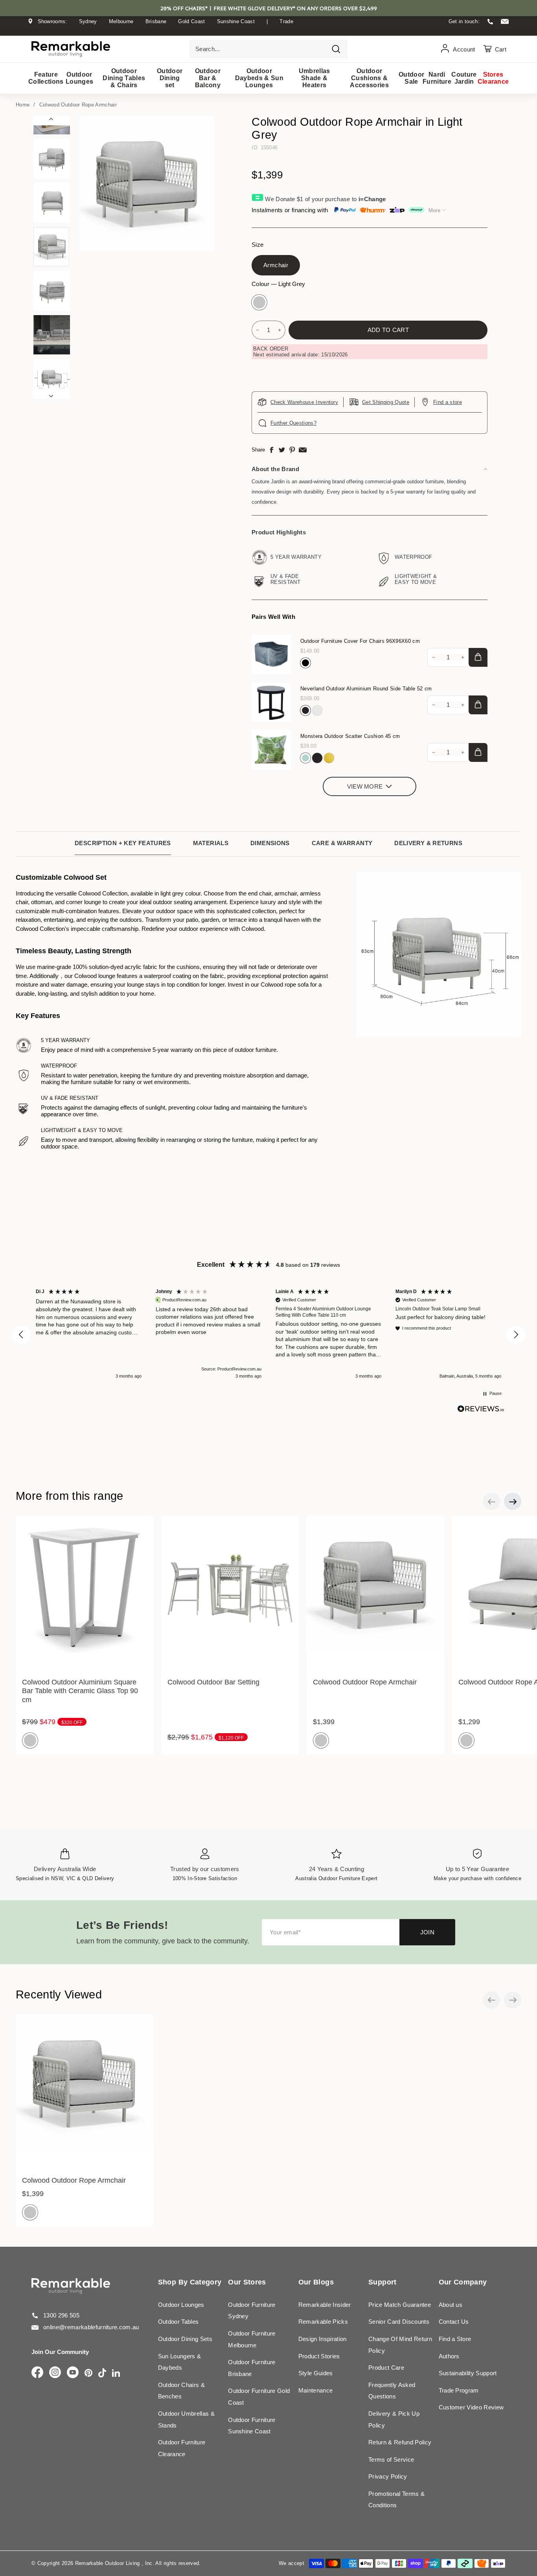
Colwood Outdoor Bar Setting (213, 1682)
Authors (449, 2356)
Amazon (305, 758)
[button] (21, 1335)
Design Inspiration (323, 2339)
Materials (211, 843)
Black (305, 663)
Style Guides (316, 2373)
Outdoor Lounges (80, 78)
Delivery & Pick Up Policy (394, 2419)
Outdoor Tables (178, 2322)
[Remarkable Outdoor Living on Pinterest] (88, 2373)
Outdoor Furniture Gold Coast (259, 2397)
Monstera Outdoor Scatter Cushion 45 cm (350, 736)
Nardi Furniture (437, 78)
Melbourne (121, 21)
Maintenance (316, 2390)
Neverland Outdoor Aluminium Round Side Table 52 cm (366, 689)
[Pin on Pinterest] (292, 450)
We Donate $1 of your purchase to (326, 199)
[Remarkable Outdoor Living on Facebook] (37, 2373)
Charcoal (305, 710)
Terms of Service (391, 2459)
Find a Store (455, 2339)
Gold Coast (191, 21)
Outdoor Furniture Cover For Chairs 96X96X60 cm (360, 641)
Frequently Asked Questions (392, 2391)
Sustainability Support (468, 2373)
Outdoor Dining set (170, 78)
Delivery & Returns (428, 843)
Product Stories (319, 2356)
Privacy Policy (388, 2476)
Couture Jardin (464, 78)
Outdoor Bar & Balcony (208, 78)
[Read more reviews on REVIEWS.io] (481, 1409)
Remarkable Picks (323, 2322)
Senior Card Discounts (399, 2322)
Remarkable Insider (325, 2305)
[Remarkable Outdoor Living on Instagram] (55, 2373)
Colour (278, 284)
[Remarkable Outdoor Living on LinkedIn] (116, 2373)
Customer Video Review (471, 2407)
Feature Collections (46, 78)
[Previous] (51, 120)
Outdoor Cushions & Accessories (369, 78)
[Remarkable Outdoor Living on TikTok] (102, 2373)
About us (451, 2305)
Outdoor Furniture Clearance (182, 2448)
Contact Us (454, 2322)
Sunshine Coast (236, 21)
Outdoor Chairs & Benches (181, 2391)
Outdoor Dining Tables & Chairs (124, 78)
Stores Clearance (493, 78)
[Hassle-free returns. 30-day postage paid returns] (268, 29)
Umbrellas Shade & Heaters (314, 78)
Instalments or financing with (290, 210)
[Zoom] (147, 183)
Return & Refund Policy (400, 2442)
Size (257, 245)
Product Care (386, 2368)
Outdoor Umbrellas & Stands (186, 2419)
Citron (329, 758)
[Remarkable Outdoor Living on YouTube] (73, 2373)
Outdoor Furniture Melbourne (252, 2339)
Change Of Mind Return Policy (400, 2345)
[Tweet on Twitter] (282, 450)
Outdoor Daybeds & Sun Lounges (259, 78)
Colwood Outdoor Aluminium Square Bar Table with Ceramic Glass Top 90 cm (80, 1691)
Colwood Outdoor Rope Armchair (78, 105)
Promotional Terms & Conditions (396, 2500)
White (317, 710)
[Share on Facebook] (272, 450)
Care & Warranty (342, 843)
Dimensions (270, 843)
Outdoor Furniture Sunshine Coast (252, 2426)
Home (23, 105)
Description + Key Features (123, 843)
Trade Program (459, 2390)
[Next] (51, 394)
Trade (286, 21)
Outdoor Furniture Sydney (252, 2311)
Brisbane (156, 21)
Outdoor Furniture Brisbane (252, 2368)
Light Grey (259, 302)
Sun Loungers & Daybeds (180, 2362)
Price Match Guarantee (400, 2305)
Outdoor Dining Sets (185, 2339)
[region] (268, 1335)
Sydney (88, 21)
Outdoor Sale (411, 78)
